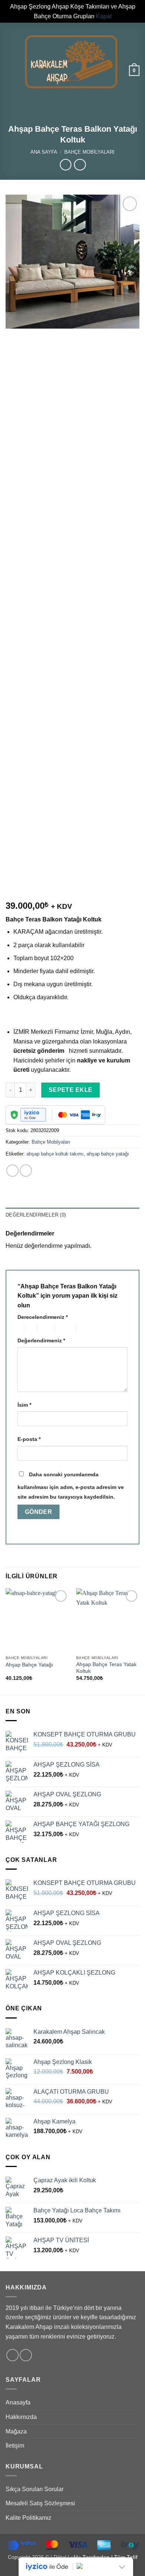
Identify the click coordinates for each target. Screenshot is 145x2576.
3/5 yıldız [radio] (45, 1329)
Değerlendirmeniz (41, 1340)
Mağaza (16, 2431)
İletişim (15, 2446)
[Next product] (66, 165)
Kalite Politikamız (28, 2518)
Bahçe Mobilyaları (89, 152)
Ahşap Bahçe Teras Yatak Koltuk (106, 1668)
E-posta (29, 1439)
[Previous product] (80, 165)
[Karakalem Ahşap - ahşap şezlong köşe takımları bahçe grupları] (71, 62)
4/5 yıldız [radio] (64, 1329)
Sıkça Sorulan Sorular (35, 2489)
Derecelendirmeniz (43, 1317)
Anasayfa (18, 2402)
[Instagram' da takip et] (26, 2355)
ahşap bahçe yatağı (108, 1154)
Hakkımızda (21, 2417)
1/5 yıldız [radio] (19, 1329)
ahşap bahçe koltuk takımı (55, 1154)
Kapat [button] (104, 16)
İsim (24, 1405)
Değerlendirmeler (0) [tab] (36, 1215)
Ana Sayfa (44, 152)
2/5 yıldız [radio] (29, 1329)
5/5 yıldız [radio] (88, 1329)
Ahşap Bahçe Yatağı (29, 1665)
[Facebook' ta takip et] (12, 2355)
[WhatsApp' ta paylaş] (12, 1171)
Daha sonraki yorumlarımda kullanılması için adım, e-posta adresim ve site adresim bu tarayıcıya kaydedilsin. (71, 1486)
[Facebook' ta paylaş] (26, 1171)
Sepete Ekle (71, 1090)
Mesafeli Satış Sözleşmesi (40, 2503)
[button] (10, 62)
